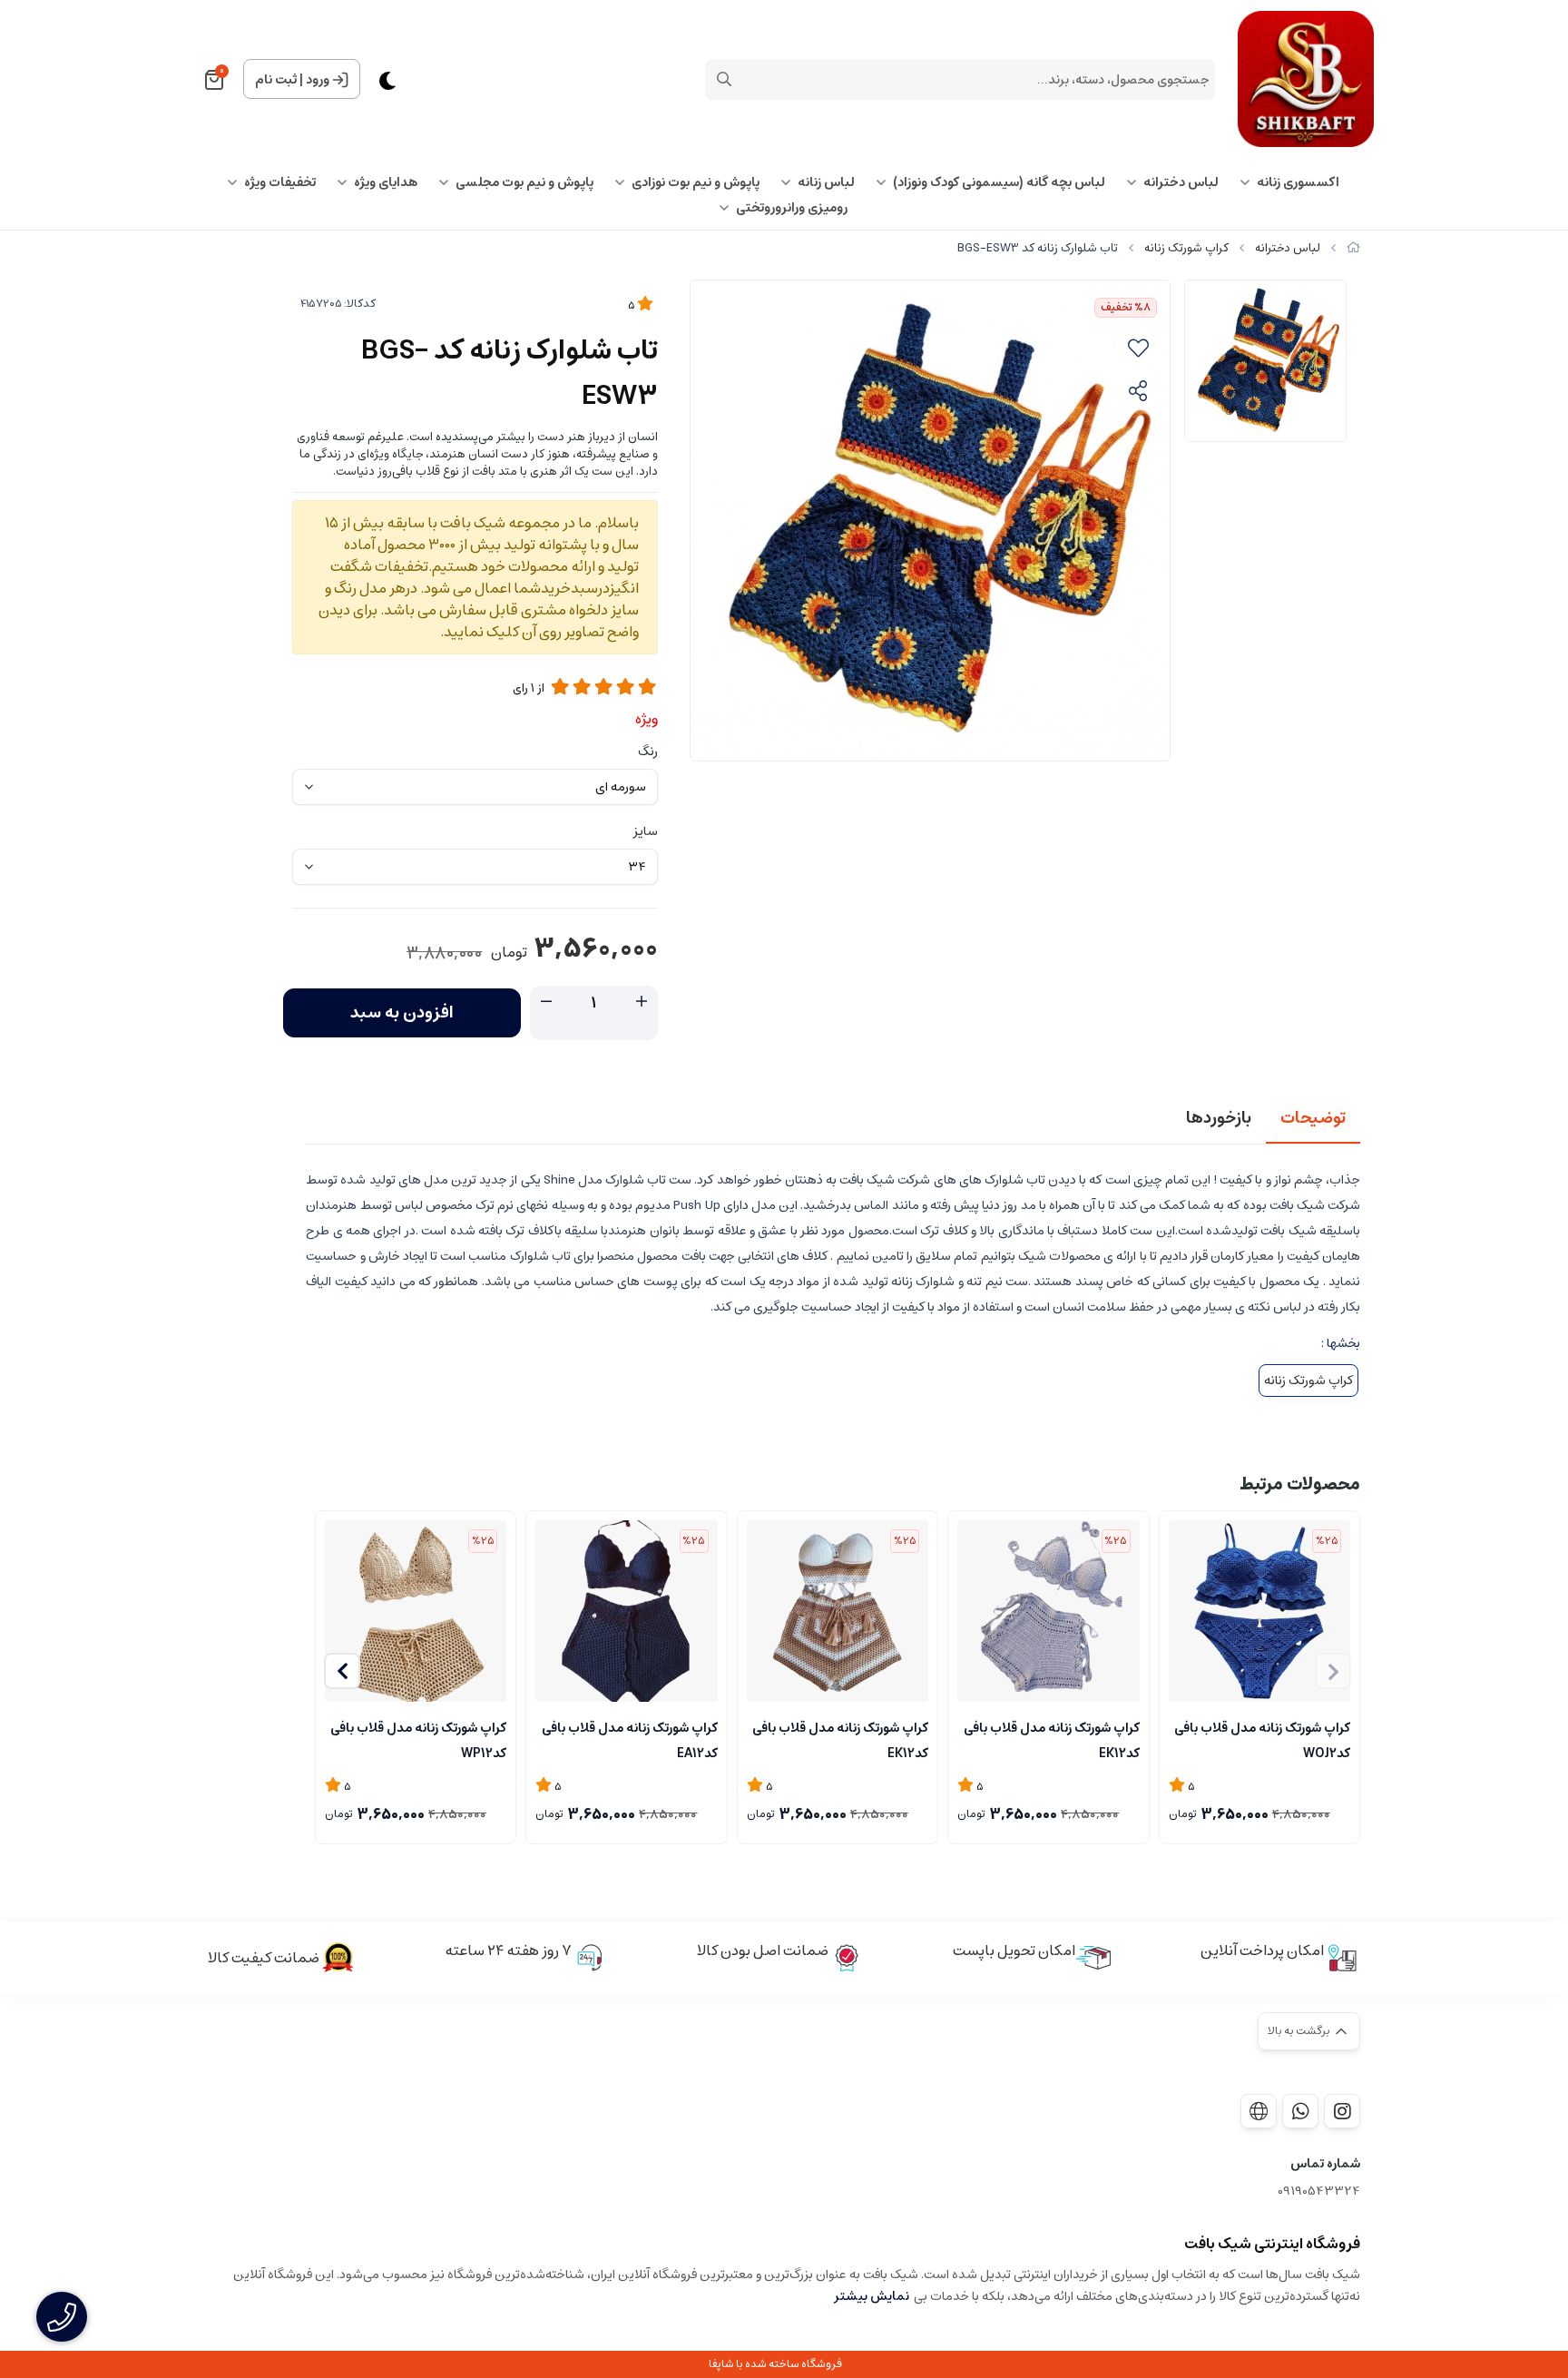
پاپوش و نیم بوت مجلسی (524, 182)
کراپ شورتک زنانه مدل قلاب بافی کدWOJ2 (1262, 1739)
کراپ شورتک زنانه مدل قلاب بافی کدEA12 (629, 1739)
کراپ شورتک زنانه (1186, 248)
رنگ (648, 752)
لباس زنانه (826, 182)
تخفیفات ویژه (280, 182)
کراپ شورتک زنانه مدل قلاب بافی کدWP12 (418, 1739)
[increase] (642, 1002)
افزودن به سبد (402, 1013)
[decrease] (546, 1002)
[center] (724, 79)
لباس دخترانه (1181, 182)
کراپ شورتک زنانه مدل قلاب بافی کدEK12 (1051, 1739)
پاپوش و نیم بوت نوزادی (696, 182)
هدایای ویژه (386, 182)
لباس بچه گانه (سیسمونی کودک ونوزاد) (999, 182)
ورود (318, 80)
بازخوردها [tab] (1219, 1118)
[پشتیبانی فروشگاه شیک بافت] (1300, 2111)
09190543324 (1319, 2191)
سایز (646, 831)
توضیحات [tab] (1313, 1118)
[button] (342, 1671)
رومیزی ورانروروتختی (792, 208)
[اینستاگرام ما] (1342, 2111)
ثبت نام (276, 80)
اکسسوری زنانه (1298, 182)
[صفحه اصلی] (1353, 248)
